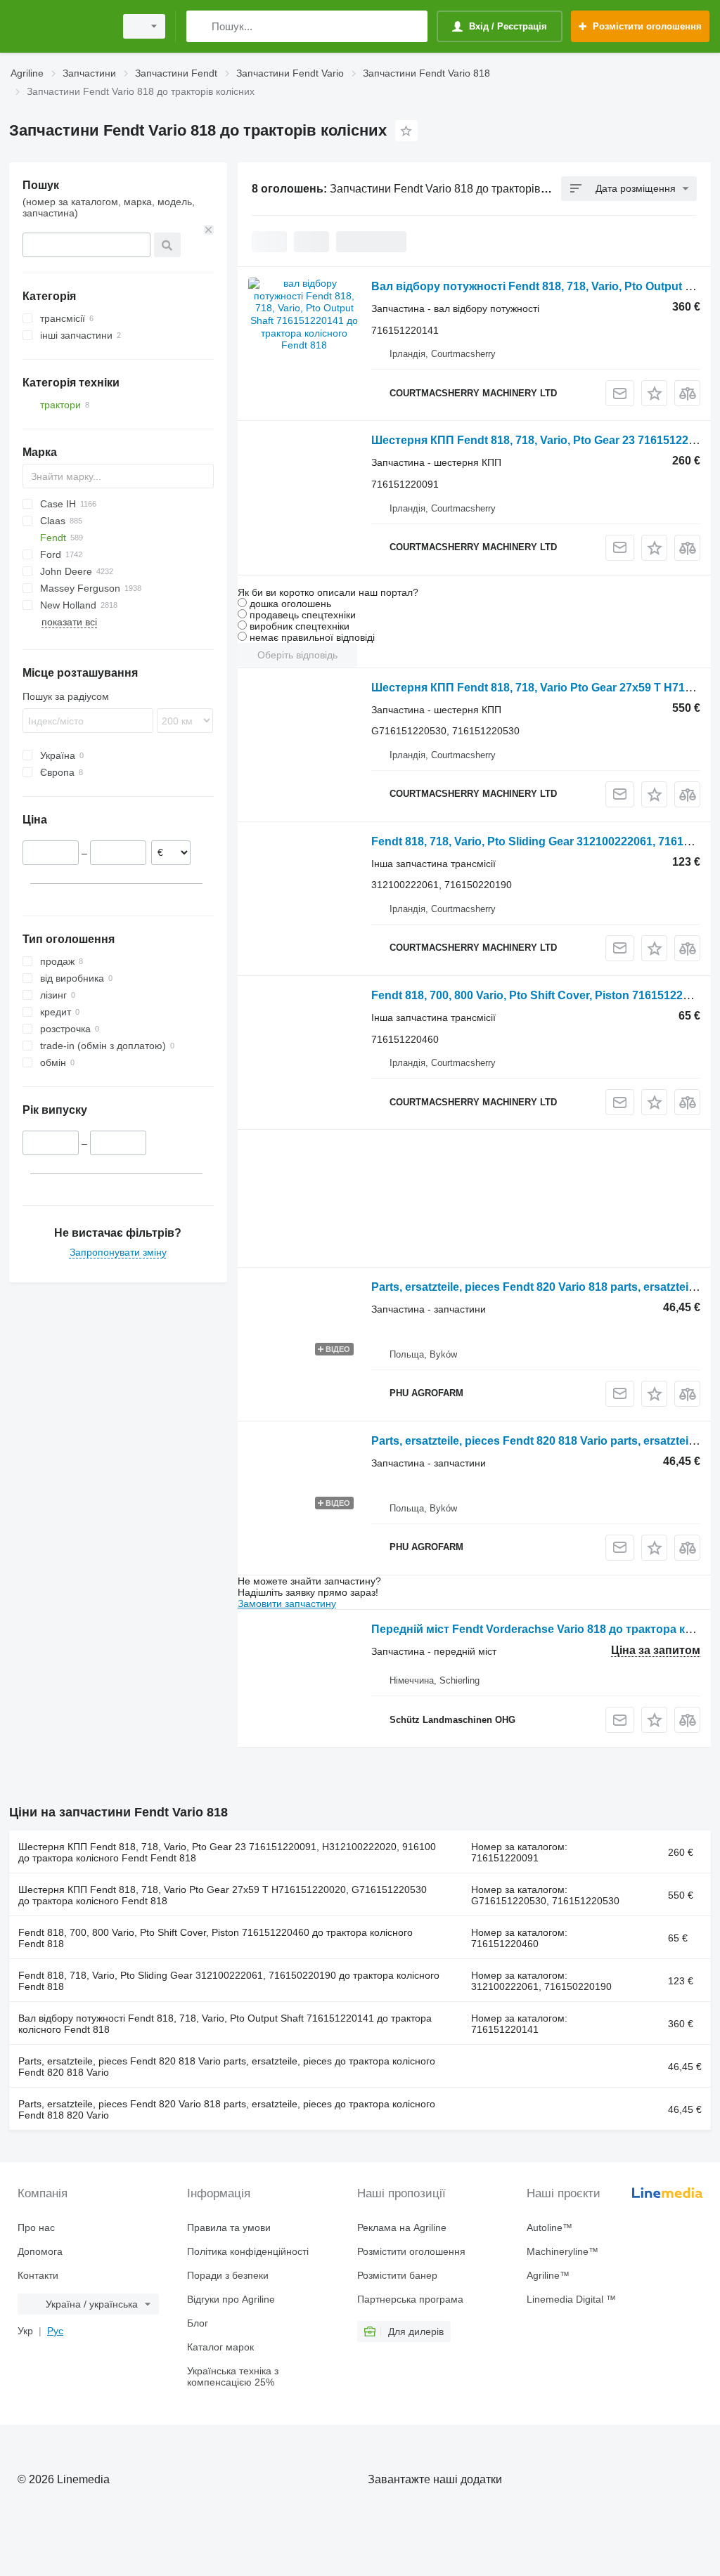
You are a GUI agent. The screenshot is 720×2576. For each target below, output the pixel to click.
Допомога (40, 2251)
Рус (55, 2331)
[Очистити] (209, 230)
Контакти (38, 2275)
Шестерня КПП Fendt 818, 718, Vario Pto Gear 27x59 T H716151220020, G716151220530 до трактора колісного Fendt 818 (223, 1895)
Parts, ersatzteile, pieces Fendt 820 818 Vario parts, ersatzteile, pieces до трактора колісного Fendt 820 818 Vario (227, 2067)
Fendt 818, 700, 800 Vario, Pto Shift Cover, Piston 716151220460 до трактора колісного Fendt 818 (216, 1938)
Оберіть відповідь (297, 655)
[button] (654, 393)
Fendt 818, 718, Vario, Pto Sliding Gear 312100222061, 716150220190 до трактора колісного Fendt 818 (229, 1981)
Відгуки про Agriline (231, 2299)
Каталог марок (220, 2347)
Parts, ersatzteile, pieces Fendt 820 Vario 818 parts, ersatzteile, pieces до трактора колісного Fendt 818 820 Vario (227, 2109)
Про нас (36, 2227)
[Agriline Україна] (60, 26)
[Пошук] (200, 26)
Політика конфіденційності (248, 2251)
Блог (198, 2323)
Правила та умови (229, 2227)
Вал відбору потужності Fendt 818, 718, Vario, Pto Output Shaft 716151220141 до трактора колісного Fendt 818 (225, 2024)
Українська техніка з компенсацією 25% (233, 2376)
